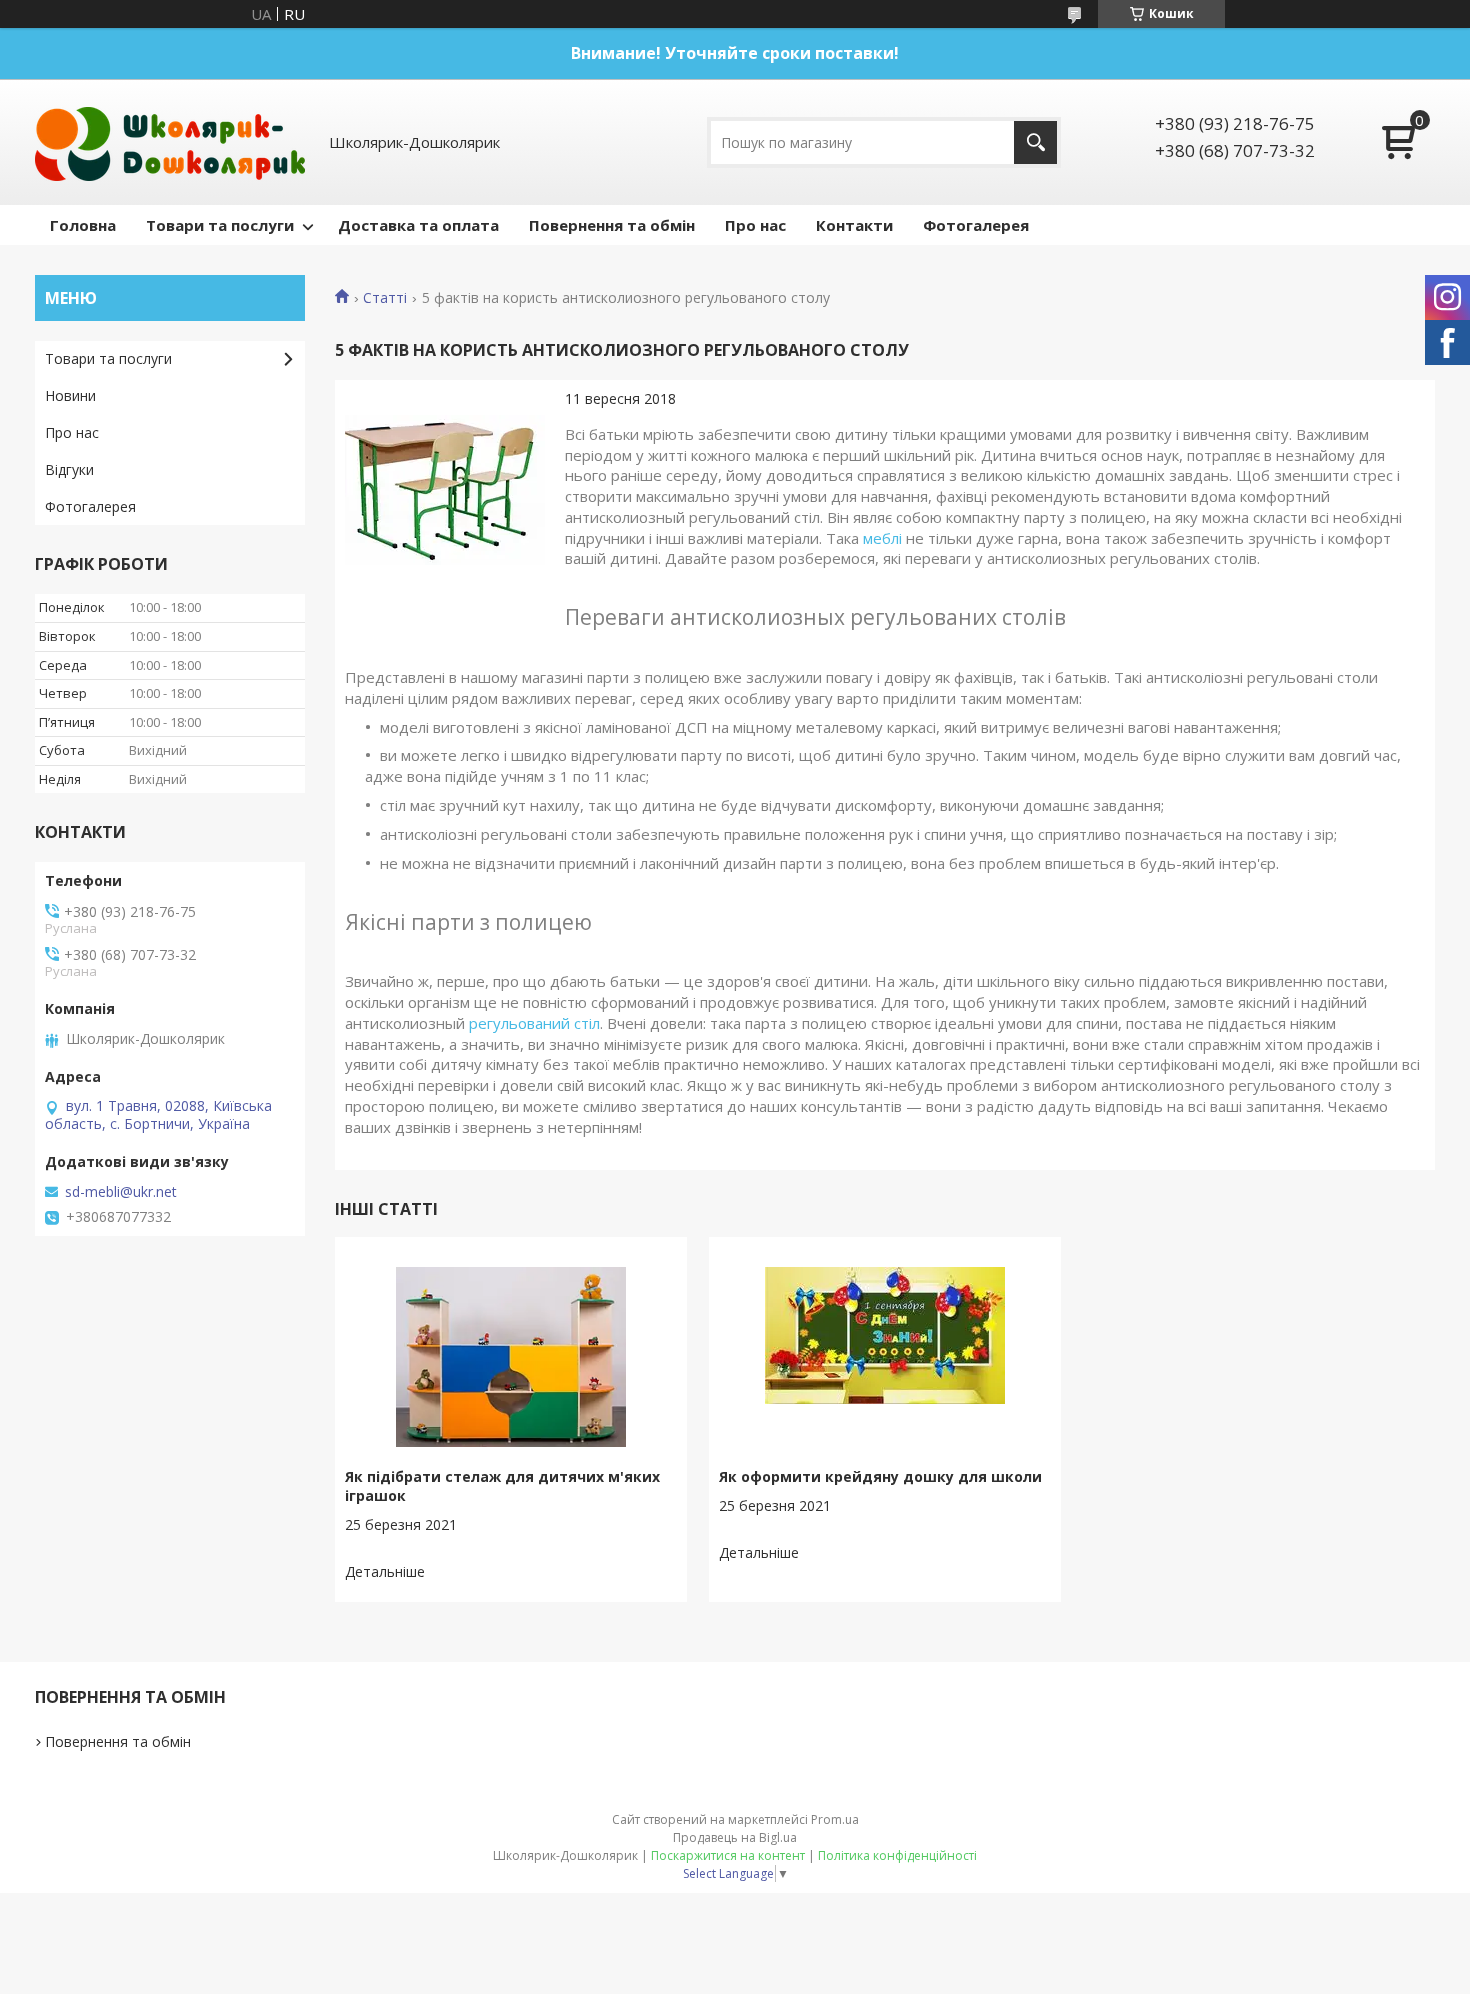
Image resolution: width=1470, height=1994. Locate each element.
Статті (385, 298)
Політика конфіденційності (897, 1855)
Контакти (854, 225)
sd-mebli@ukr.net (121, 1192)
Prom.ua (835, 1819)
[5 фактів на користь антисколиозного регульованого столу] (445, 490)
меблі (882, 538)
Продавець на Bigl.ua (735, 1837)
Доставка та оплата (418, 225)
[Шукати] (1035, 142)
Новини (70, 395)
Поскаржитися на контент (728, 1855)
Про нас (755, 225)
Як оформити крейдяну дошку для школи (880, 1476)
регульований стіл (534, 1023)
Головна (83, 225)
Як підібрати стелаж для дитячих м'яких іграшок (502, 1486)
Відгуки (69, 469)
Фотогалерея (976, 225)
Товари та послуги (220, 225)
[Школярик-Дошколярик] (170, 142)
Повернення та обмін (612, 225)
